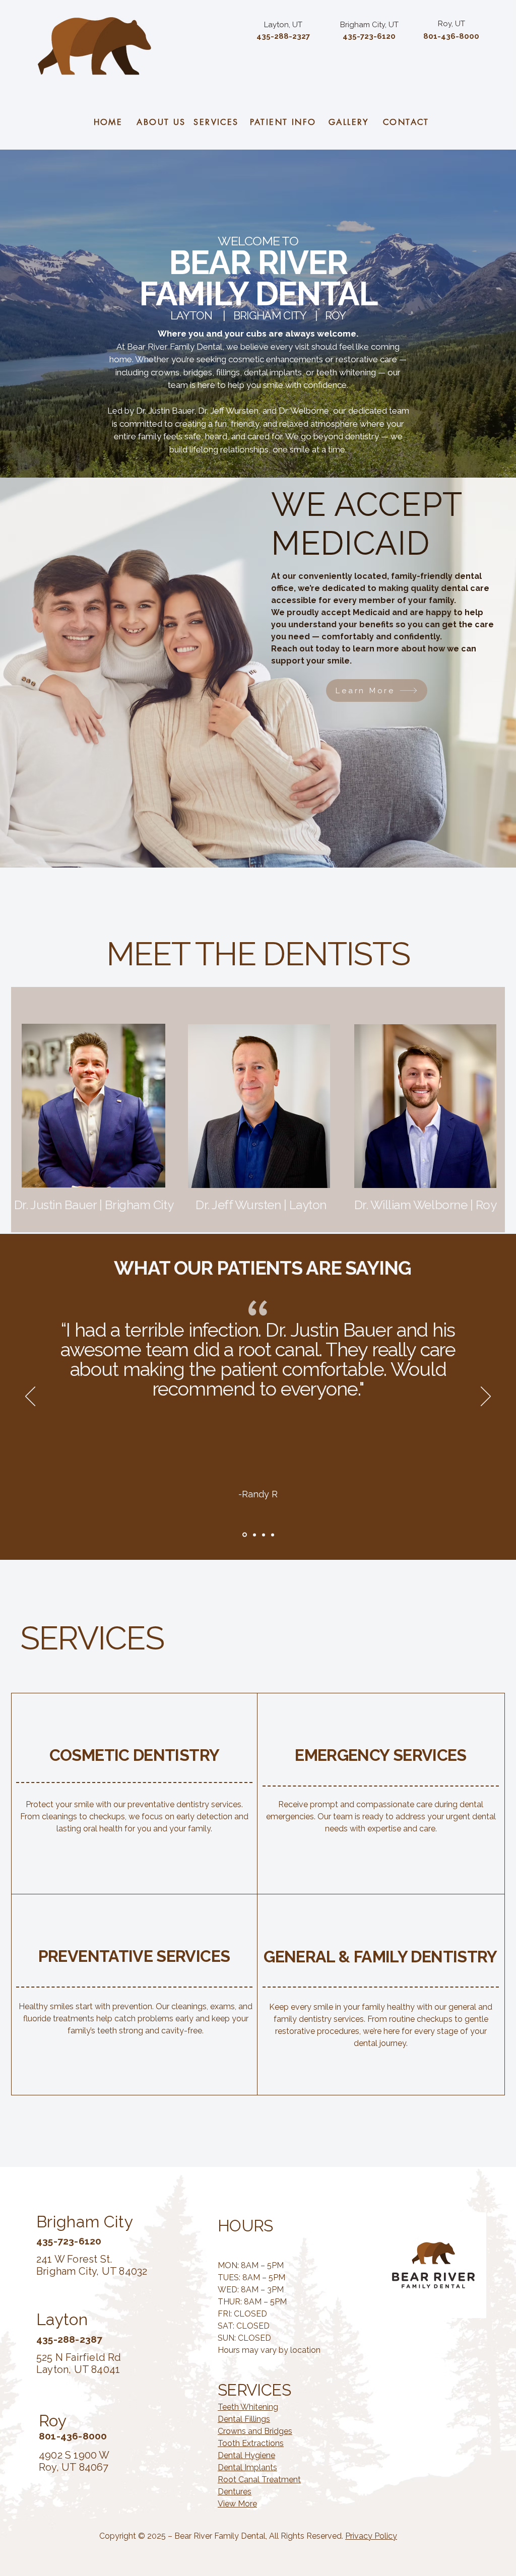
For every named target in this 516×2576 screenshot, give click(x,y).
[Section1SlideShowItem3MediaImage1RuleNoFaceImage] (264, 1535)
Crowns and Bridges (255, 2431)
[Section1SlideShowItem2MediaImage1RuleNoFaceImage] (254, 1535)
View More (237, 2504)
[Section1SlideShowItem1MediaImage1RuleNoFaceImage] (244, 1535)
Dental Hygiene (246, 2455)
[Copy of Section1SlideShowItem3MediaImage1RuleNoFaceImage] (273, 1535)
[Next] (486, 1397)
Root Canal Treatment (259, 2480)
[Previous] (30, 1397)
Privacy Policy (371, 2536)
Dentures (235, 2492)
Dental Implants (247, 2467)
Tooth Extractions (251, 2443)
